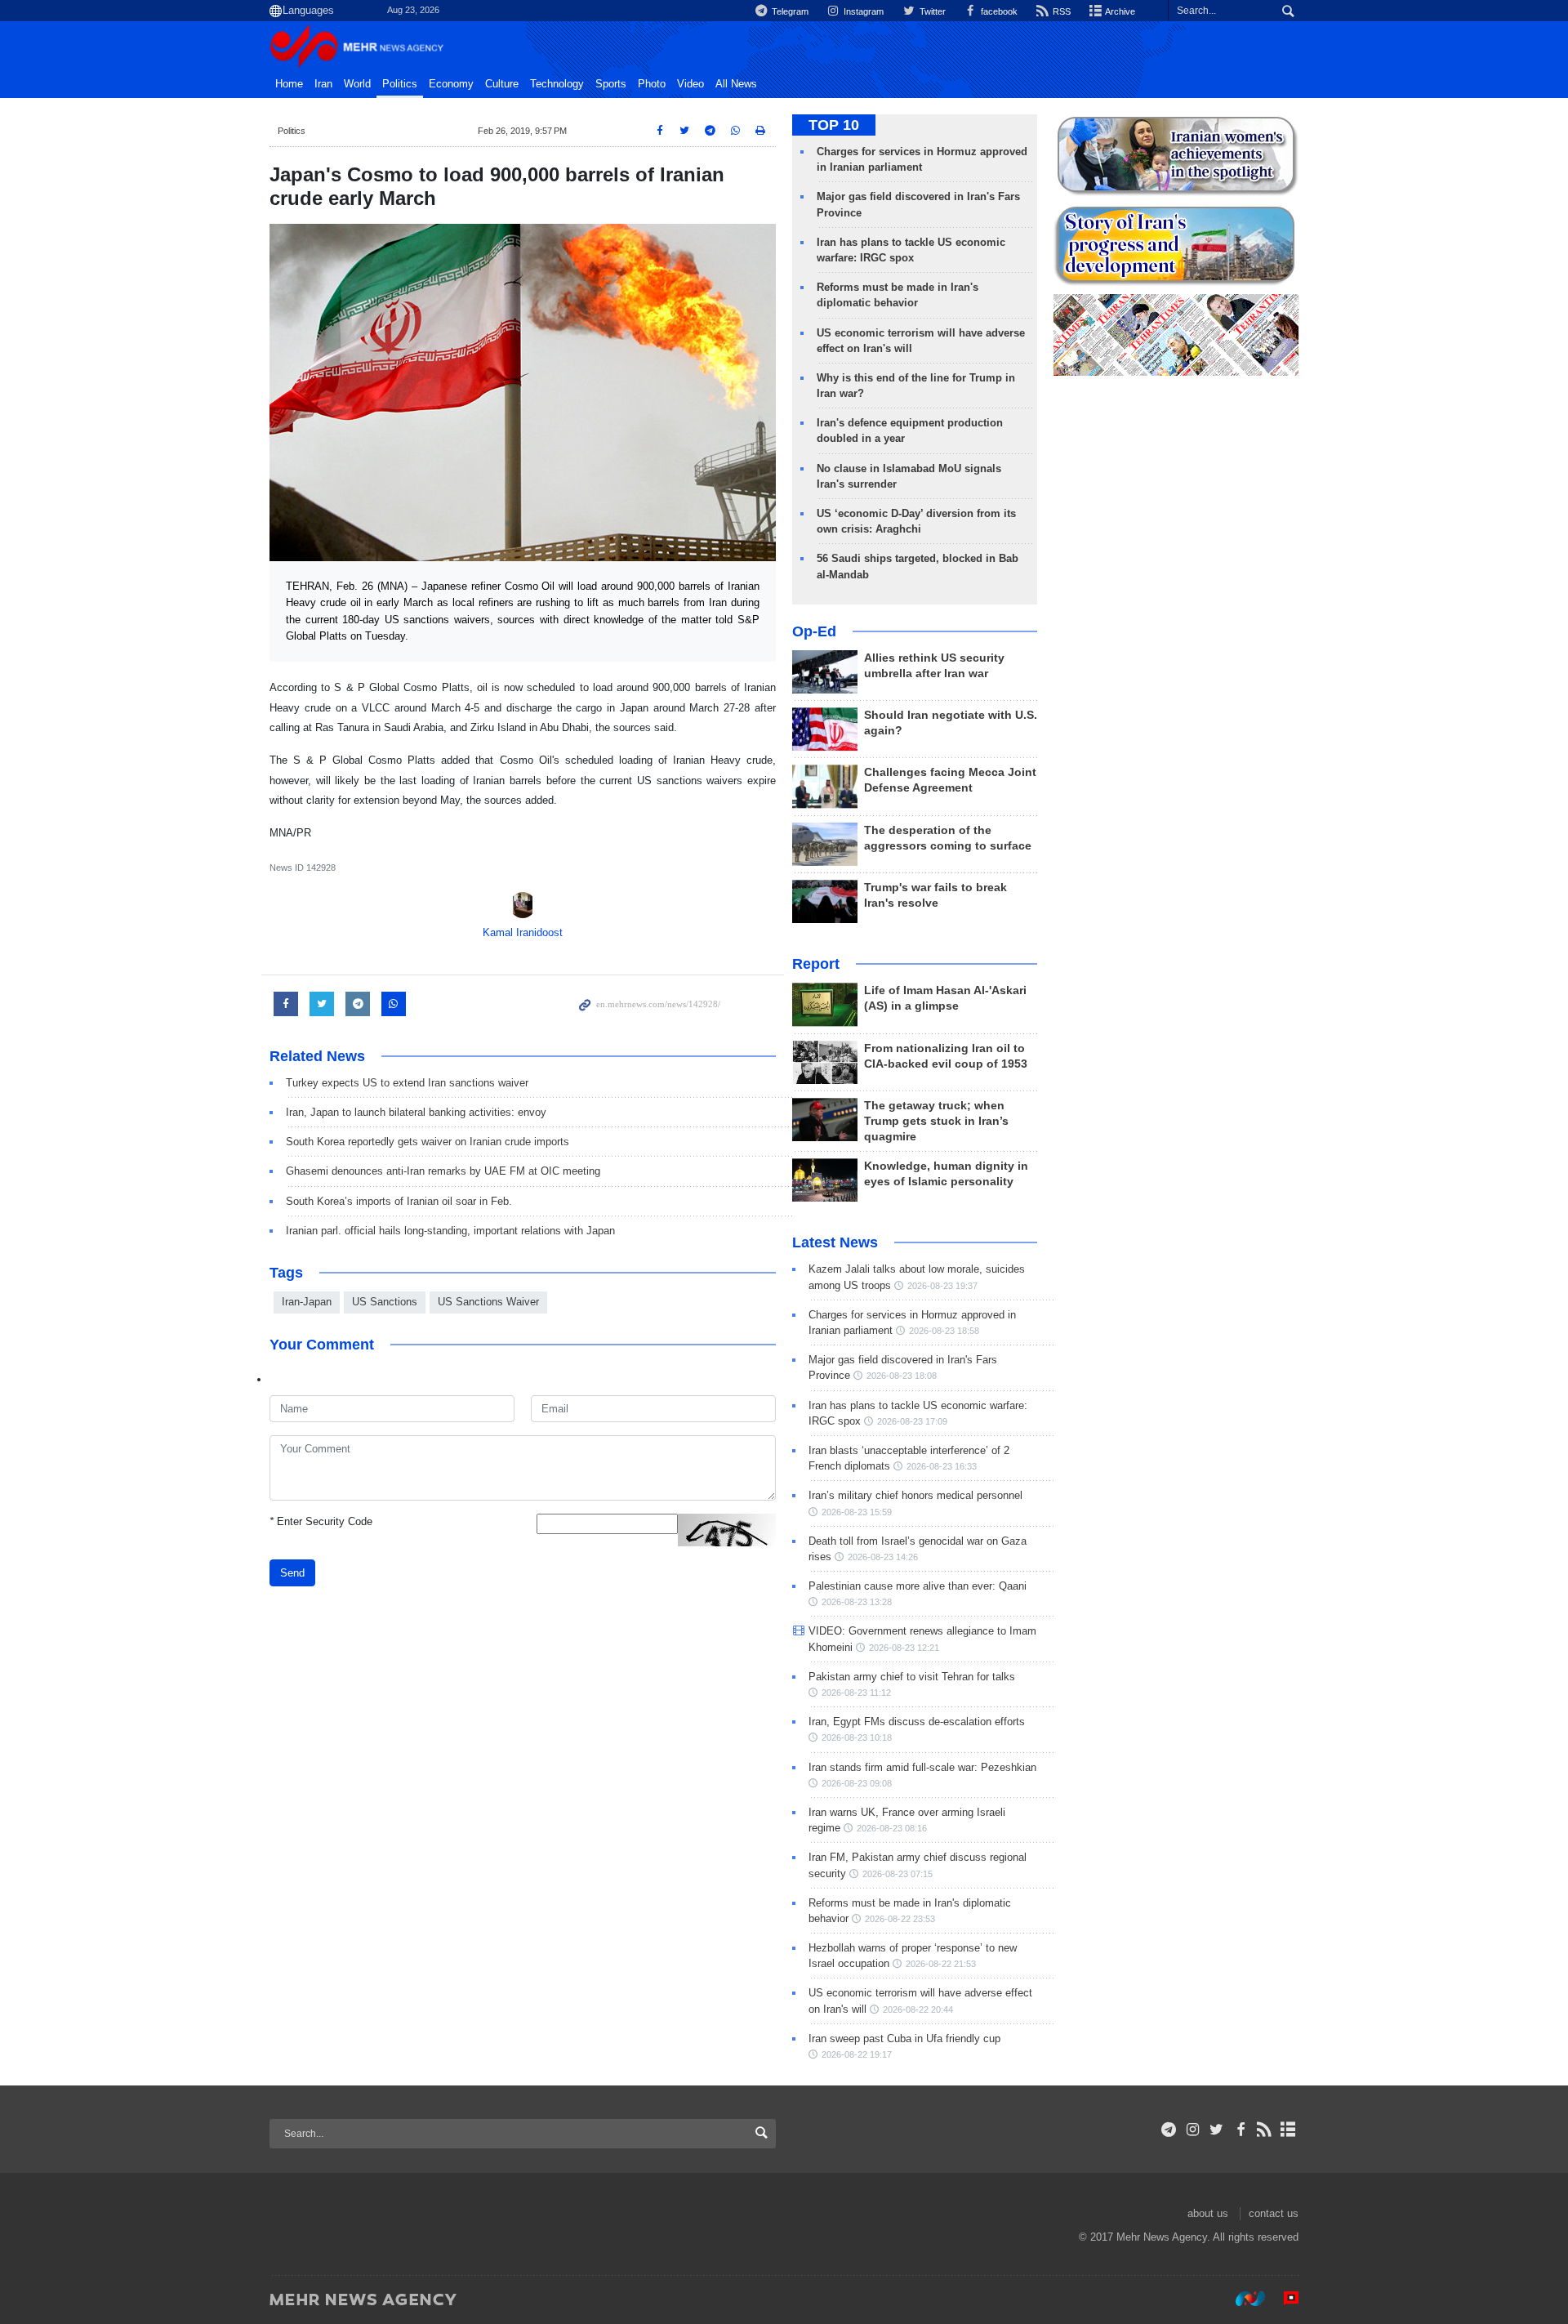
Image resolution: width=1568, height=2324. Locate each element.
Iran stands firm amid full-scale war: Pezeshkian (922, 1767)
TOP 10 (834, 125)
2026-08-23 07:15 (898, 1874)
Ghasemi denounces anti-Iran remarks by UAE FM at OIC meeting (443, 1171)
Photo (652, 84)
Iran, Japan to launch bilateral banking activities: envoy (416, 1112)
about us (1208, 2213)
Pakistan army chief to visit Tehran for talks (912, 1677)
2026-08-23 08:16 (892, 1828)
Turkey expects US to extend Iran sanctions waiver (407, 1083)
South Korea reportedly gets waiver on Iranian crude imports (428, 1142)
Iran (323, 84)
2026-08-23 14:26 (883, 1557)
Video (690, 84)
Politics (400, 84)
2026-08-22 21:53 (941, 1964)
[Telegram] (1169, 2130)
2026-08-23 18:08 (902, 1376)
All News (736, 84)
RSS (1060, 11)
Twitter (931, 11)
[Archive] (1288, 2130)
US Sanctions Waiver (488, 1302)
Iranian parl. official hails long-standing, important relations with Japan (450, 1231)
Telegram (789, 11)
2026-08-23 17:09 (912, 1421)
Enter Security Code (321, 1521)
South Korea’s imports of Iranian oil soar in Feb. (399, 1201)
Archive (1119, 11)
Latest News (835, 1242)
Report (816, 964)
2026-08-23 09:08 (857, 1783)
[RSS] (1265, 2130)
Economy (451, 84)
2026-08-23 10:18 (857, 1737)
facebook (998, 11)
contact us (1274, 2213)
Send (292, 1573)
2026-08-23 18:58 (944, 1331)
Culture (502, 84)
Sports (611, 84)
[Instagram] (1193, 2130)
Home (289, 84)
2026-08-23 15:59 (857, 1512)
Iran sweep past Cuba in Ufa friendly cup (904, 2039)
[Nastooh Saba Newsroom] (1242, 2299)
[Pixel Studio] (1283, 2299)
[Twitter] (1216, 2130)
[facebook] (1240, 2130)
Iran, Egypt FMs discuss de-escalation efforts (917, 1722)
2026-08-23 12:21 (904, 1648)
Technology (557, 84)
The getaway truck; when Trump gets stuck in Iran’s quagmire (936, 1121)
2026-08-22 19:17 (857, 2054)
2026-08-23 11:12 (856, 1693)
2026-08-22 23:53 (900, 1919)
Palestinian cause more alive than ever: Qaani (918, 1586)
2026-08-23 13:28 (857, 1602)
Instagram (862, 11)
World (357, 84)
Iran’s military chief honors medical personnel (915, 1495)
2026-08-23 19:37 (942, 1286)
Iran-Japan (307, 1302)
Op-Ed (814, 631)
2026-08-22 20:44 (918, 2010)
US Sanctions (385, 1302)
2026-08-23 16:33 (942, 1466)
